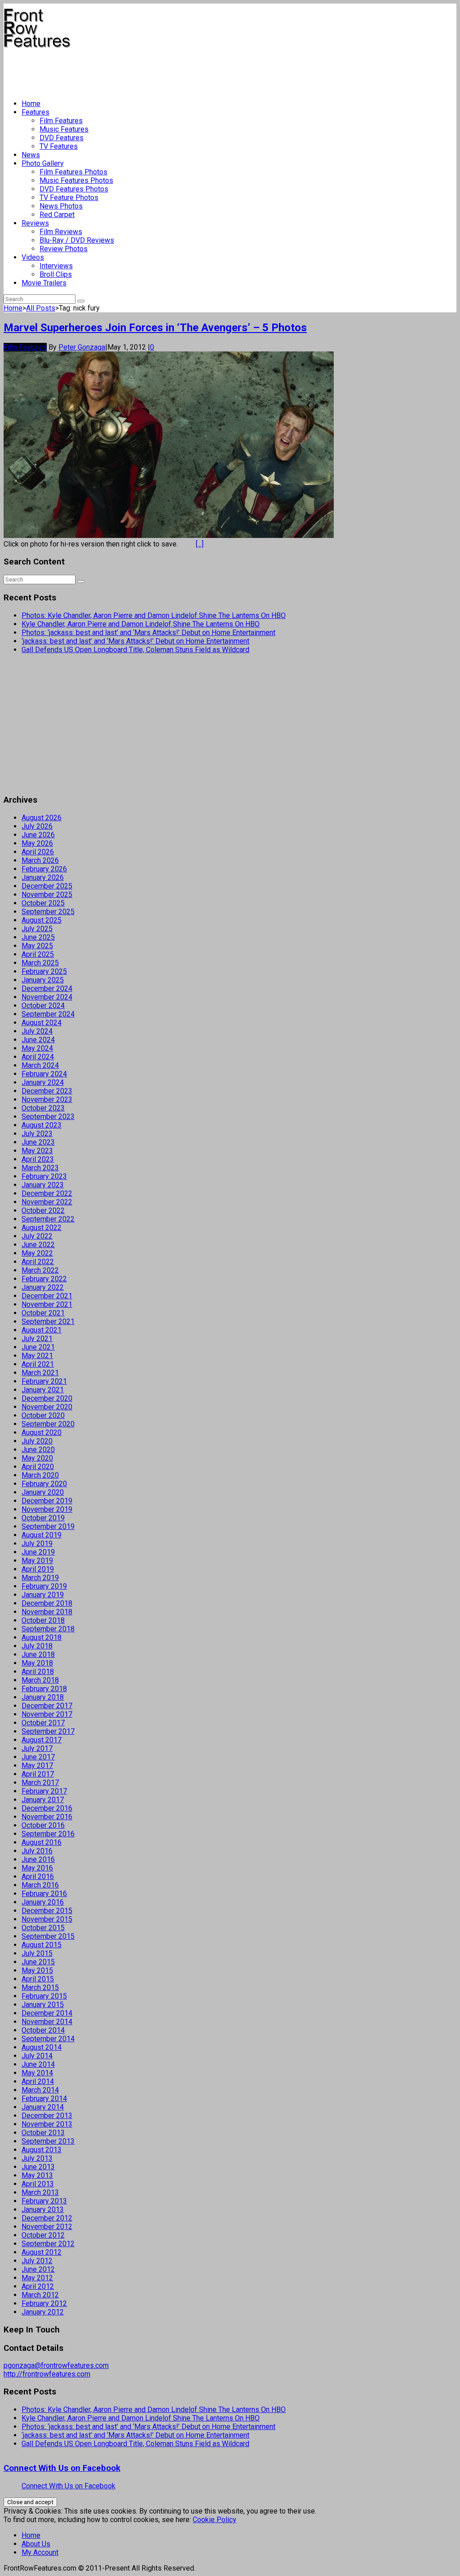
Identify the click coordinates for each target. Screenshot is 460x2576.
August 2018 (42, 1637)
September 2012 (48, 2244)
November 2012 (47, 2227)
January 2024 (43, 1082)
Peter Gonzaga (82, 347)
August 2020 (42, 1432)
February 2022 (44, 1279)
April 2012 (38, 2286)
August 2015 (42, 1945)
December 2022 (47, 1193)
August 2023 (42, 1125)
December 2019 (47, 1501)
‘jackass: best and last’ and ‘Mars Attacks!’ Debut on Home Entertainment (135, 641)
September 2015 (48, 1936)
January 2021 (43, 1390)
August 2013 (42, 2150)
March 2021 (40, 1373)
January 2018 (43, 1697)
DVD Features (62, 138)
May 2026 (37, 843)
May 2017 (37, 1765)
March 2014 (40, 2090)
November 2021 (47, 1304)
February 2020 (44, 1484)
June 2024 (38, 1040)
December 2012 (47, 2218)
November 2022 (47, 1202)
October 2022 (43, 1210)
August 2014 (42, 2047)
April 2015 (38, 1979)
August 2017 (42, 1740)
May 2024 (37, 1048)
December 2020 (47, 1398)
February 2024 (44, 1074)
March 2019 (40, 1578)
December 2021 (47, 1296)
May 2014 (37, 2073)
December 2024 (47, 988)
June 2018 (38, 1654)
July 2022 (37, 1236)
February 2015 (44, 1996)
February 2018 (44, 1689)
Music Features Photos (76, 180)
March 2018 (40, 1680)
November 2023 (47, 1099)
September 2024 (48, 1014)
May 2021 (37, 1356)
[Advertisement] (167, 70)
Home (31, 104)
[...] (200, 544)
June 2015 (38, 1962)
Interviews (56, 266)
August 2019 (42, 1535)
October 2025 (43, 903)
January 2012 (43, 2312)
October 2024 (43, 1006)
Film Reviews (61, 232)
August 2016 (42, 1842)
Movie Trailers (44, 283)
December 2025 (47, 886)
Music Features (64, 129)
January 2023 (43, 1185)
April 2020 (38, 1467)
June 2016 (38, 1859)
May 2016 (37, 1868)
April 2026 (38, 852)
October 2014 (43, 2030)
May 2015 (37, 1970)
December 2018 (47, 1603)
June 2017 (38, 1757)
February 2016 (44, 1894)
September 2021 (48, 1321)
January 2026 (43, 877)
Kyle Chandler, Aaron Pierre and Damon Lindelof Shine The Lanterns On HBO (141, 624)
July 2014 (37, 2056)
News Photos (61, 206)
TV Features (59, 146)
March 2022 (40, 1270)
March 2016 (40, 1885)
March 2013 (40, 2192)
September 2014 (48, 2039)
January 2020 (43, 1492)
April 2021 (38, 1364)
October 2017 (43, 1723)
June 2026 (38, 835)
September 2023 (48, 1117)
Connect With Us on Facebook (62, 2468)
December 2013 (47, 2116)
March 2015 (40, 1988)
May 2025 (37, 946)
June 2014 (38, 2064)
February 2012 (44, 2303)
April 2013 (38, 2184)
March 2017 (40, 1783)
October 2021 (43, 1313)
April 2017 (38, 1774)
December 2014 (47, 2013)
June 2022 (38, 1245)
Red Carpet (57, 215)
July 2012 (37, 2261)
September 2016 (48, 1834)
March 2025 (40, 963)
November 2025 (47, 895)
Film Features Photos (73, 172)
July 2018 (37, 1646)
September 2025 (48, 912)
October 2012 (43, 2235)
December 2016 (47, 1808)
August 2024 (42, 1023)
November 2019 (47, 1509)
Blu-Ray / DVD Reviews (77, 240)
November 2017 (47, 1714)
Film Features (61, 121)
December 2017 (47, 1706)
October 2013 (43, 2133)
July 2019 (37, 1543)
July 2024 (37, 1031)
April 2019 (38, 1569)
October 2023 (43, 1108)
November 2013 (47, 2124)
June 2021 (38, 1347)
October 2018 (43, 1620)
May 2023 (37, 1151)
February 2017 (44, 1791)
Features (35, 112)
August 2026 (42, 818)
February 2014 (44, 2099)
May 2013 (37, 2175)
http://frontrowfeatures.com (47, 2374)
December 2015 (47, 1911)
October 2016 (43, 1825)
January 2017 (43, 1800)
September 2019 (48, 1526)
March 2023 (40, 1168)
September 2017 (48, 1731)
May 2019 (37, 1561)
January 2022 (43, 1287)
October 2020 (43, 1415)
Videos (33, 257)
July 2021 (37, 1339)
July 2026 (37, 826)
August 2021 (42, 1330)
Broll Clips (56, 274)
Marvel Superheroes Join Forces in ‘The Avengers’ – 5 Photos (155, 328)
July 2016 (37, 1851)
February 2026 (44, 869)
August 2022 (42, 1228)
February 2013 (44, 2201)
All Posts (41, 308)
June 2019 (38, 1552)
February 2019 (44, 1586)
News (31, 155)
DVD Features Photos (74, 189)
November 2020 (47, 1407)
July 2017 (37, 1748)
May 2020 (37, 1458)
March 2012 (40, 2295)
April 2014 (38, 2081)
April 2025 (38, 954)
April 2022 (38, 1262)
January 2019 (43, 1595)
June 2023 (38, 1142)
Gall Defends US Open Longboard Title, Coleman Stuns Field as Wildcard (135, 650)
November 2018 (47, 1612)
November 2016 (47, 1817)
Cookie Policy (215, 2520)
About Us (36, 2544)
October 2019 (43, 1518)
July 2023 (37, 1134)
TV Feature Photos (69, 198)
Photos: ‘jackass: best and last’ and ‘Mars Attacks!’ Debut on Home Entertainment (148, 633)
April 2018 (38, 1672)
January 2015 (43, 2005)
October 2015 (43, 1928)
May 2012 (37, 2278)
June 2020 (38, 1450)
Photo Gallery (43, 163)
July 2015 (37, 1953)
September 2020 (48, 1424)
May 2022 (37, 1253)
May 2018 (37, 1663)
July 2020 (37, 1441)
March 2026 (40, 860)
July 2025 (37, 929)
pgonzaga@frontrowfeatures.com (56, 2365)
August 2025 (42, 920)
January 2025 (43, 980)
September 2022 (48, 1219)
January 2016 (43, 1902)
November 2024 (47, 997)
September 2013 (48, 2141)
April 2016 (38, 1876)
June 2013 (38, 2167)
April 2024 (38, 1057)
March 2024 (40, 1065)
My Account (40, 2552)
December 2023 (47, 1091)
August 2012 (42, 2252)
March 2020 (40, 1475)
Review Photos (64, 249)
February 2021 (44, 1381)
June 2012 (38, 2269)
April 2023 (38, 1159)
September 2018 (48, 1629)
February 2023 (44, 1176)
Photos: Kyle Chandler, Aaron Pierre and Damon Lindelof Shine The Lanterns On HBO (154, 615)
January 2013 (43, 2210)
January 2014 (43, 2107)
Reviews (35, 223)
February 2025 (44, 971)
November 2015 (47, 1919)
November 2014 (47, 2022)
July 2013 (37, 2158)
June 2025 (38, 937)
